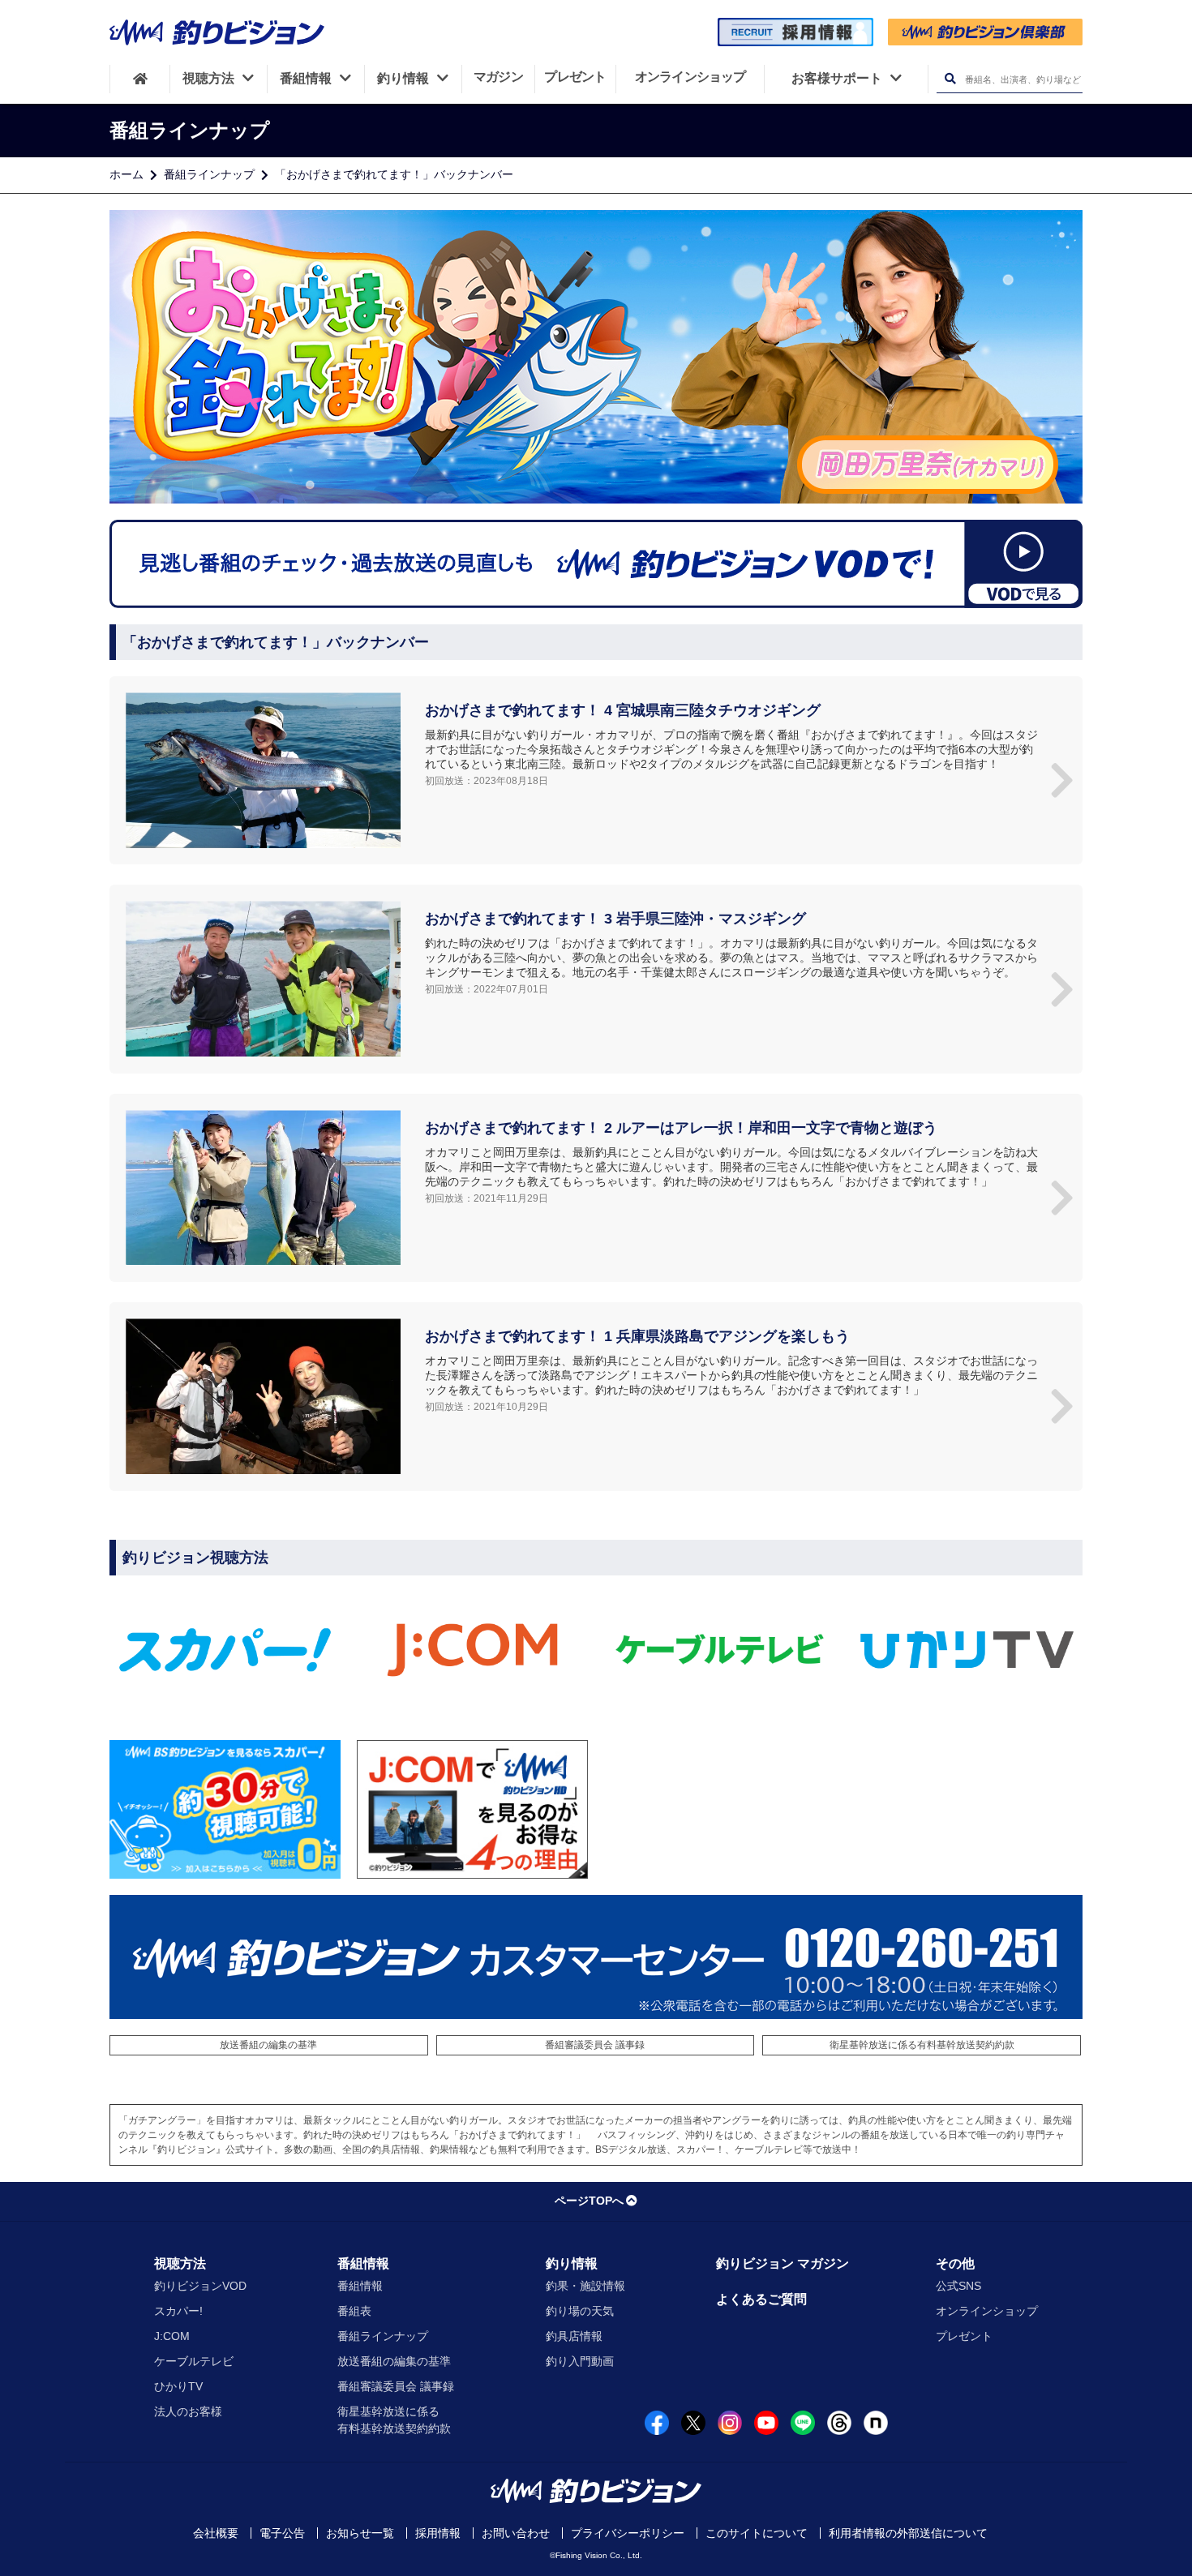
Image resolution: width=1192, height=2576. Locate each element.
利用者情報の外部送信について (908, 2533)
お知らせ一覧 (360, 2533)
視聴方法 (180, 2263)
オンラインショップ (987, 2311)
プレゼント (964, 2336)
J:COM (172, 2336)
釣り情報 (572, 2263)
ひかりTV (178, 2386)
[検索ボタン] (950, 79)
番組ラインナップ (209, 174)
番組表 (354, 2311)
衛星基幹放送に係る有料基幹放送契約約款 (922, 2045)
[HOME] (140, 79)
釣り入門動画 (580, 2361)
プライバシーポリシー (628, 2533)
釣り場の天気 (580, 2311)
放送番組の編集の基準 (268, 2045)
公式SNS (958, 2286)
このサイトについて (757, 2533)
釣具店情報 (574, 2336)
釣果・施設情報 (585, 2286)
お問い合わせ (516, 2533)
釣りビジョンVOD (200, 2286)
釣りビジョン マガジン (783, 2263)
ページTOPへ (589, 2201)
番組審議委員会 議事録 (595, 2045)
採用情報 (438, 2533)
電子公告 (282, 2533)
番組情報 (363, 2263)
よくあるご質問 (761, 2299)
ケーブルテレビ (194, 2361)
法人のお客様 (188, 2411)
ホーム (126, 174)
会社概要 (216, 2533)
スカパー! (178, 2311)
